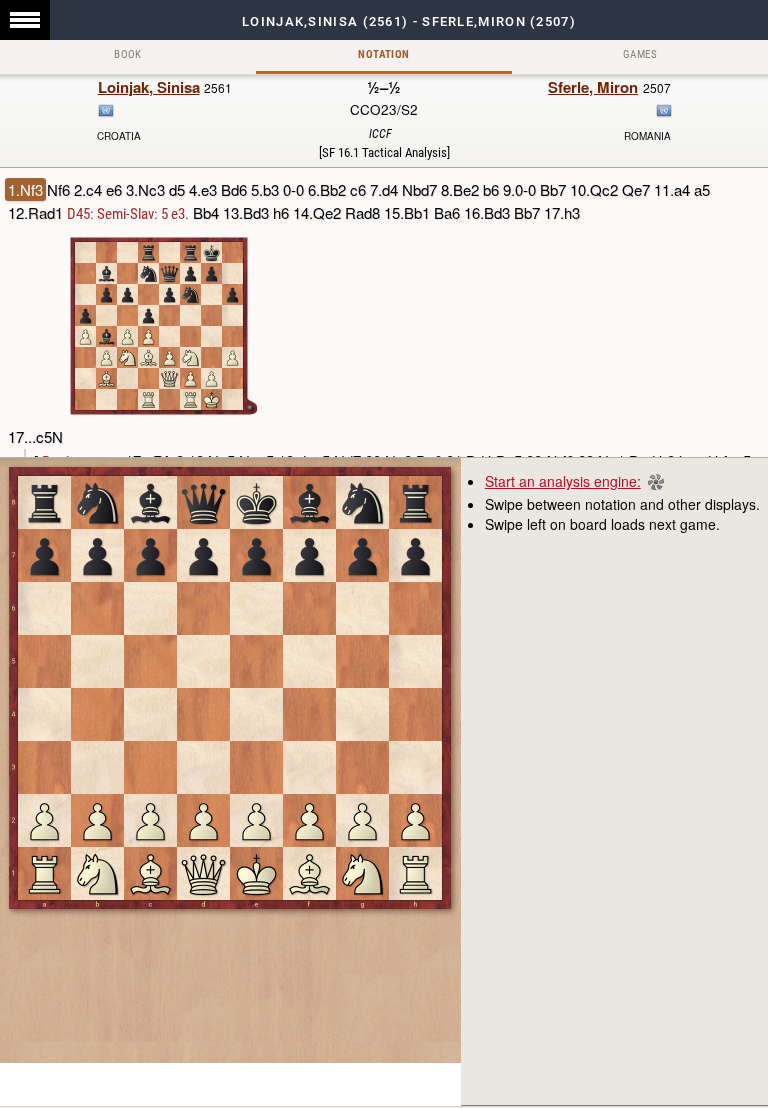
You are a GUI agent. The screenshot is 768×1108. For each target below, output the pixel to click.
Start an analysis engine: (563, 481)
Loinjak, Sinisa (149, 87)
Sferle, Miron (593, 87)
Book (128, 54)
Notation (383, 54)
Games (640, 54)
